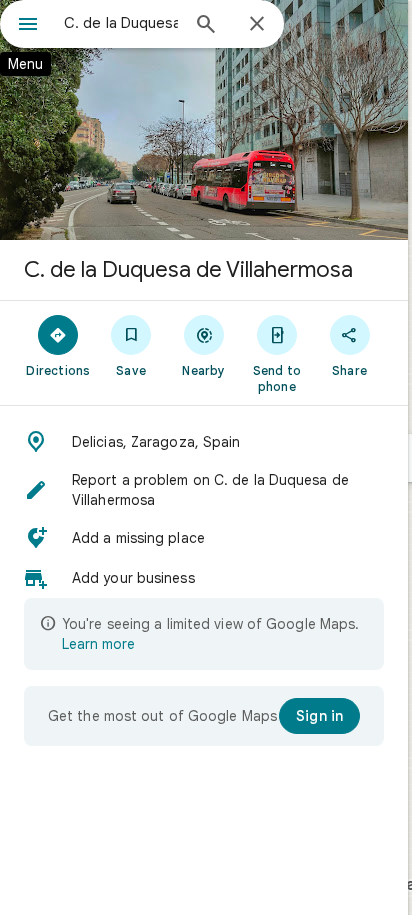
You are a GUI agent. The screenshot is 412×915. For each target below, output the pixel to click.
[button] (204, 442)
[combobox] (121, 23)
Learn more (98, 644)
